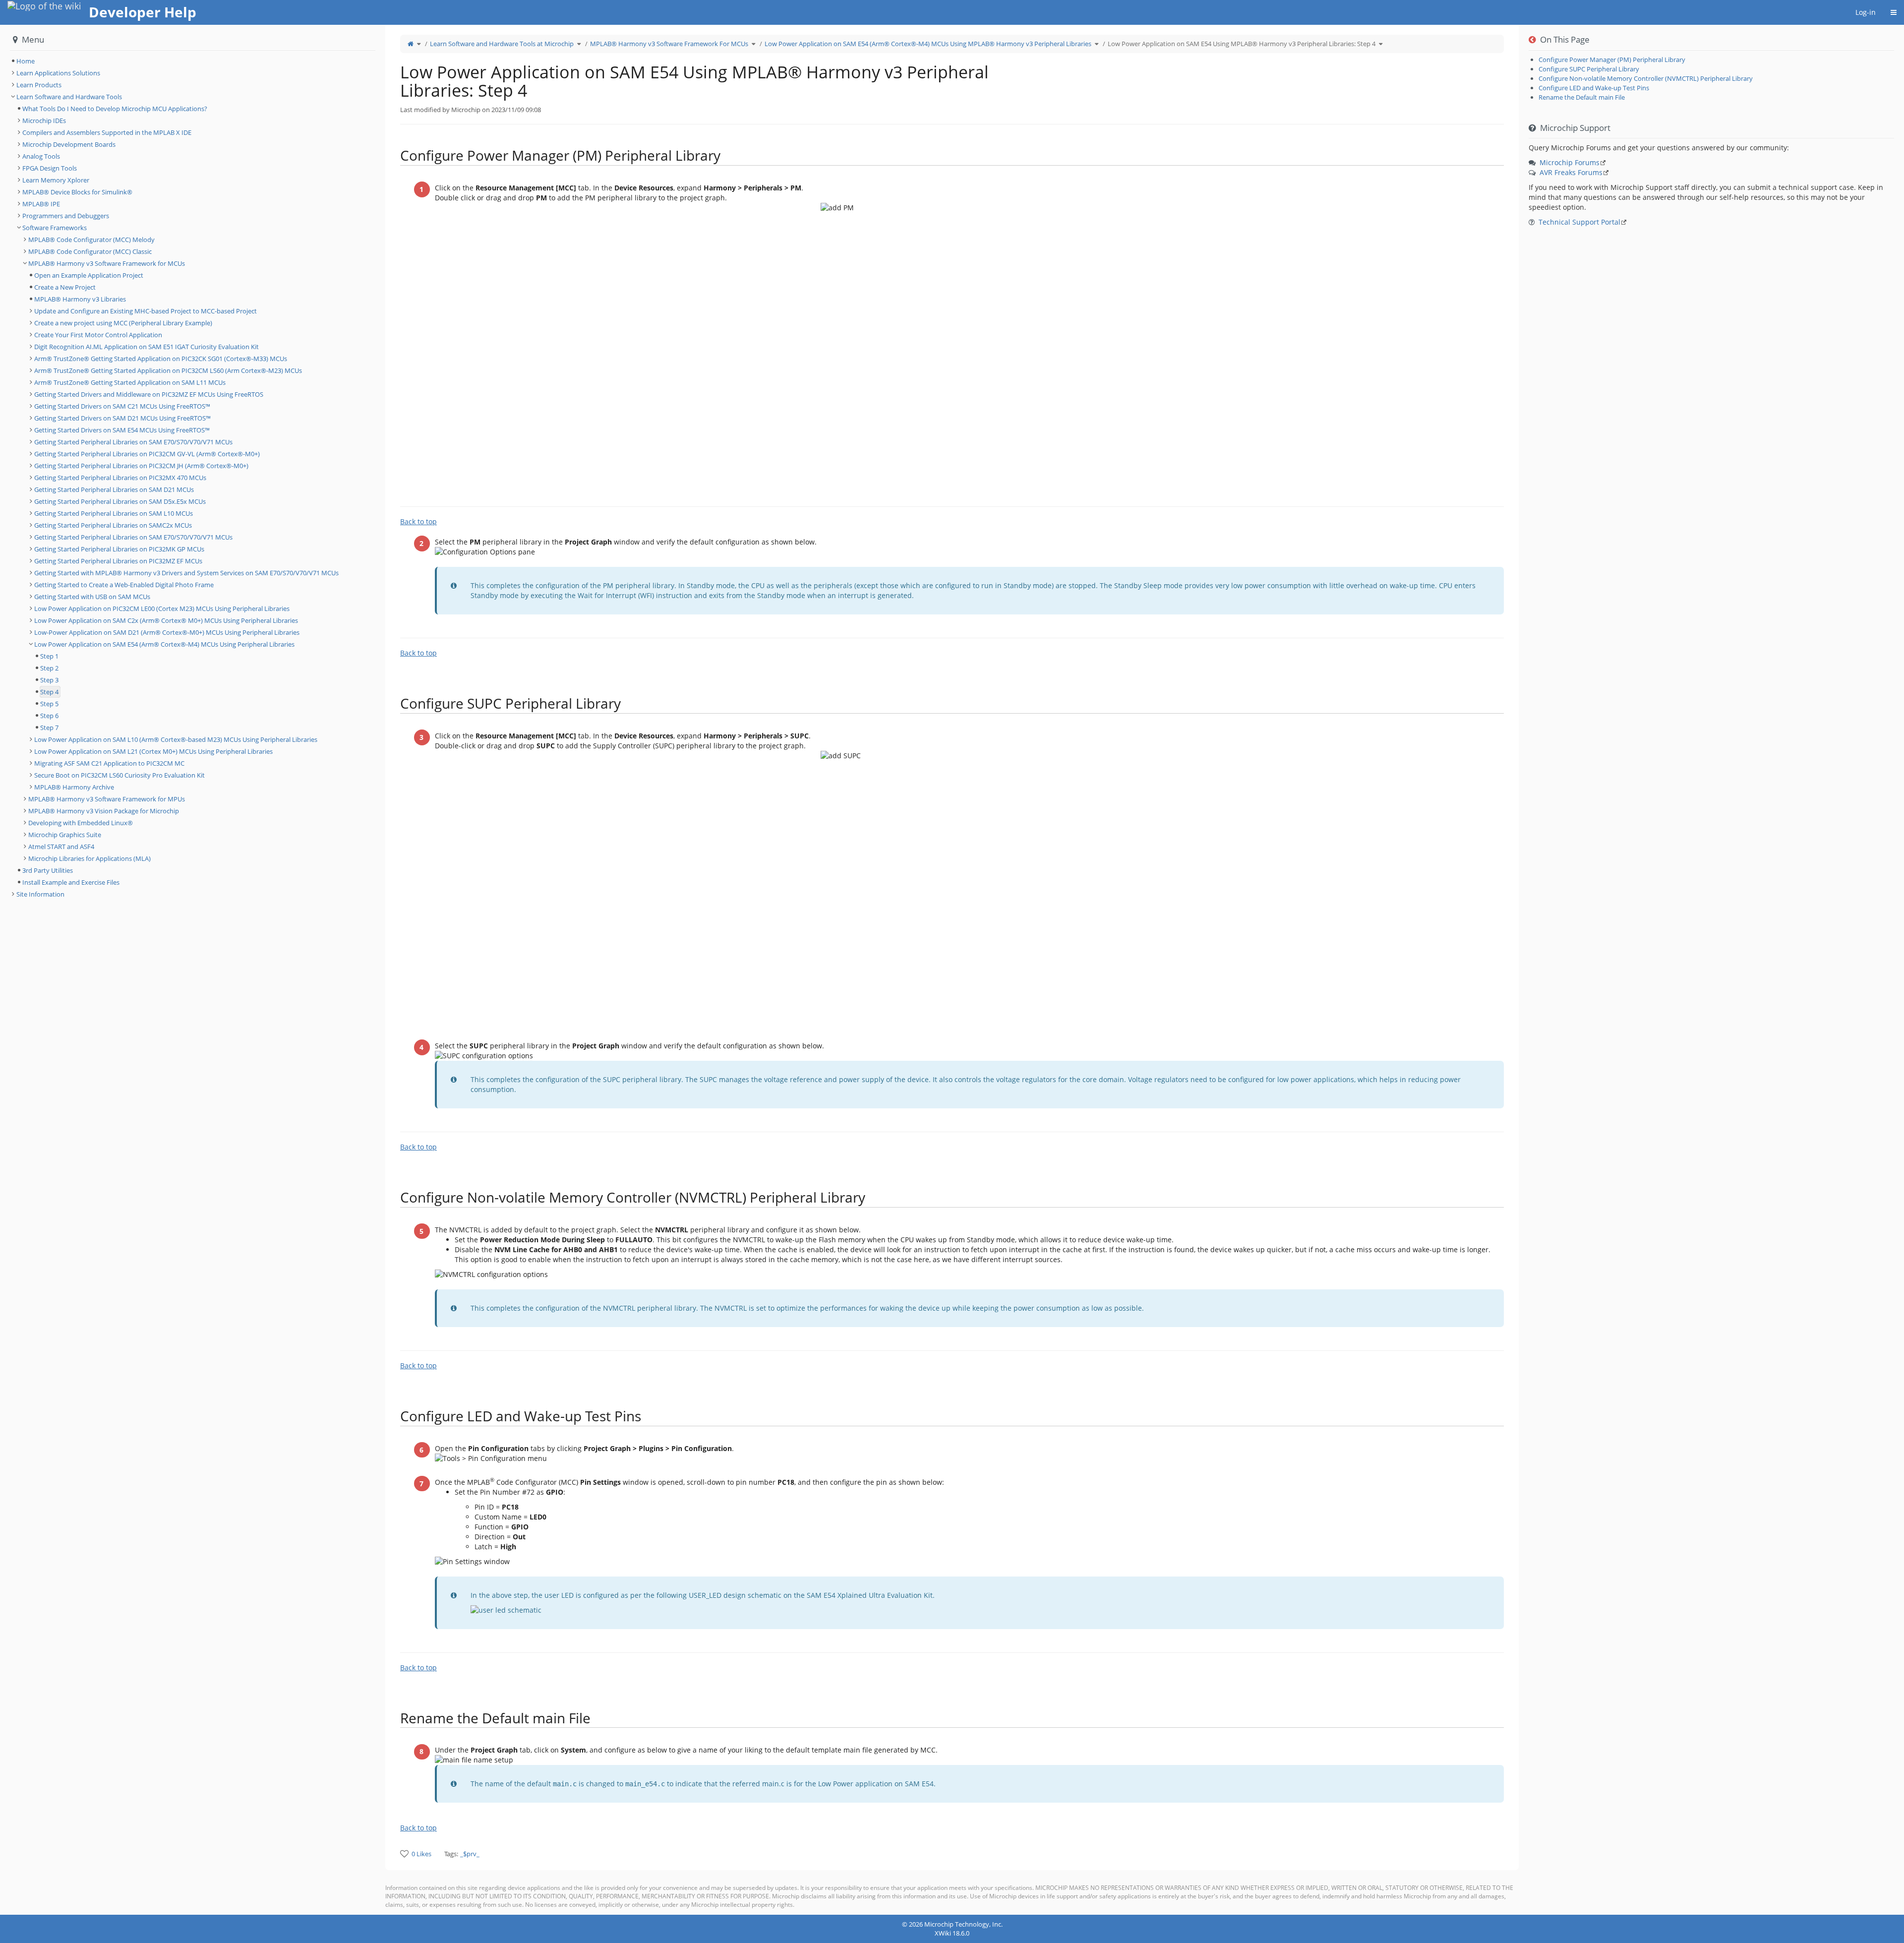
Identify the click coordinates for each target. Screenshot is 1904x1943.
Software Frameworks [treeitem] (55, 228)
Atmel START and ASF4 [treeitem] (61, 847)
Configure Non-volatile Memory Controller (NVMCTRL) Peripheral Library (1646, 78)
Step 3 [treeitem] (49, 680)
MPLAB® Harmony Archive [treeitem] (74, 787)
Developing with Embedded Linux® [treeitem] (81, 823)
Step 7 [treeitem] (49, 728)
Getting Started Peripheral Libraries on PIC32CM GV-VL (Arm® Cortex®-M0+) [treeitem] (147, 454)
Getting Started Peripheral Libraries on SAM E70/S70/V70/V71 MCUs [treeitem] (133, 442)
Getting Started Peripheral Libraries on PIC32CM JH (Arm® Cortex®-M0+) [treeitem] (141, 466)
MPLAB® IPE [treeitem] (41, 204)
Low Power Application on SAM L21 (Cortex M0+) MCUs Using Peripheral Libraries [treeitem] (153, 751)
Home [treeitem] (26, 61)
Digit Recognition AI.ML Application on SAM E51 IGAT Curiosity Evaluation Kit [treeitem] (147, 347)
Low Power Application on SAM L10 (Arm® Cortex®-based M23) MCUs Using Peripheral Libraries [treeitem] (176, 739)
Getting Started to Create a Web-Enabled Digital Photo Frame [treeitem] (124, 585)
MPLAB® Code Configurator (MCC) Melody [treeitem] (91, 240)
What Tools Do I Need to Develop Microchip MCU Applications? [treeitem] (115, 109)
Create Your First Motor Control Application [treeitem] (98, 335)
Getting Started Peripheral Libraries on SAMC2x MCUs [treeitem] (113, 525)
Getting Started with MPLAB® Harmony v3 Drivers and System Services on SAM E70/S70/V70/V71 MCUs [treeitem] (186, 573)
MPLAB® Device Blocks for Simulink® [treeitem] (77, 192)
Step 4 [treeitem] (49, 692)
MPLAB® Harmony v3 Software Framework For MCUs (669, 44)
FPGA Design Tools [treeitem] (50, 168)
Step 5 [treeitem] (49, 704)
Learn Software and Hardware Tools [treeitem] (69, 97)
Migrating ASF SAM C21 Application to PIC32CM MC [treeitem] (109, 763)
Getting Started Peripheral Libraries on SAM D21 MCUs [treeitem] (114, 489)
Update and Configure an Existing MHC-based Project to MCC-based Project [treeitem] (146, 311)
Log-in (1866, 12)
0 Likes (421, 1854)
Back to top (418, 521)
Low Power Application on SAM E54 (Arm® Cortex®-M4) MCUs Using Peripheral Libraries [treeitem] (164, 644)
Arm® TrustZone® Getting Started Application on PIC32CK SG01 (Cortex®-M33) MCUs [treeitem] (161, 359)
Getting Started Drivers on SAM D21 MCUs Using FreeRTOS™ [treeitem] (122, 418)
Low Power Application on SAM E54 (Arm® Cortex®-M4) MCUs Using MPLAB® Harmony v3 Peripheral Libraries (928, 44)
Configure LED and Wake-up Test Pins (1594, 88)
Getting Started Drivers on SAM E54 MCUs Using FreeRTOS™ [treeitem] (122, 430)
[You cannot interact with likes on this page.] (404, 1853)
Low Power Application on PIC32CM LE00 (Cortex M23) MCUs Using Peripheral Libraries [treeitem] (162, 608)
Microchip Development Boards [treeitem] (69, 144)
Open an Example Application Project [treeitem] (89, 275)
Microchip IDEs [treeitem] (44, 121)
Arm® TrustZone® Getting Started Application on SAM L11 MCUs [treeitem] (130, 382)
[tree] (193, 61)
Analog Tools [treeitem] (41, 156)
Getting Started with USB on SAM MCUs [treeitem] (92, 597)
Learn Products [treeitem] (39, 85)
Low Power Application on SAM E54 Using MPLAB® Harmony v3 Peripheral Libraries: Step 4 (1242, 44)
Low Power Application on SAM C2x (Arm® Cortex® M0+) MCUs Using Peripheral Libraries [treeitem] (166, 620)
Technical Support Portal (1579, 222)
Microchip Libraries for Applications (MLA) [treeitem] (89, 858)
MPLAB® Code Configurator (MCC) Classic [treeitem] (90, 251)
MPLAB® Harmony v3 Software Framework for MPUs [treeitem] (107, 799)
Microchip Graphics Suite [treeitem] (65, 835)
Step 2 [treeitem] (49, 668)
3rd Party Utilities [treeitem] (48, 870)
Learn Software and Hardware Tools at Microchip (502, 44)
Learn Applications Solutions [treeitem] (58, 73)
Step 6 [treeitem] (49, 716)
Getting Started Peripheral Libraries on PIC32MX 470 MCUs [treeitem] (120, 478)
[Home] (411, 44)
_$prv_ (470, 1854)
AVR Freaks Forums (1571, 172)
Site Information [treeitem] (40, 894)
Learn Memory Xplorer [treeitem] (56, 180)
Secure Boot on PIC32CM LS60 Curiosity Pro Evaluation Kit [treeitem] (119, 775)
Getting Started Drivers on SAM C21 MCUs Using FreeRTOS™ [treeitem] (122, 406)
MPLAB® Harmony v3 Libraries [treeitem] (80, 299)
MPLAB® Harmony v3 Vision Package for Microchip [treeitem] (104, 811)
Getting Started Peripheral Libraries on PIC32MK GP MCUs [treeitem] (119, 549)
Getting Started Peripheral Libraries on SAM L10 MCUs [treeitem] (114, 513)
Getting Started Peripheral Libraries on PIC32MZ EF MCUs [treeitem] (118, 561)
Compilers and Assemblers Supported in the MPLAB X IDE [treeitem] (107, 132)
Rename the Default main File (1582, 97)
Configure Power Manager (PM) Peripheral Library (1612, 60)
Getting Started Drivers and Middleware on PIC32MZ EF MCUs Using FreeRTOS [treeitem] (149, 394)
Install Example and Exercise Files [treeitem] (71, 882)
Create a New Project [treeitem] (65, 287)
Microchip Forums (1570, 162)
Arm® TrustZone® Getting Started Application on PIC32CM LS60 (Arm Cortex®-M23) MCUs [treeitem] (168, 370)
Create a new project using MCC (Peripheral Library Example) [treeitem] (123, 323)
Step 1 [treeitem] (49, 656)
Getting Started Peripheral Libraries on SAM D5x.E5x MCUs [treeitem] (120, 501)
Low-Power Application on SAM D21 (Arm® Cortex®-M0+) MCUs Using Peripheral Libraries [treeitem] (167, 632)
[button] (378, 970)
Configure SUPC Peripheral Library (1589, 69)
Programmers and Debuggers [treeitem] (66, 216)
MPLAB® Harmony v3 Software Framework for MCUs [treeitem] (107, 263)
